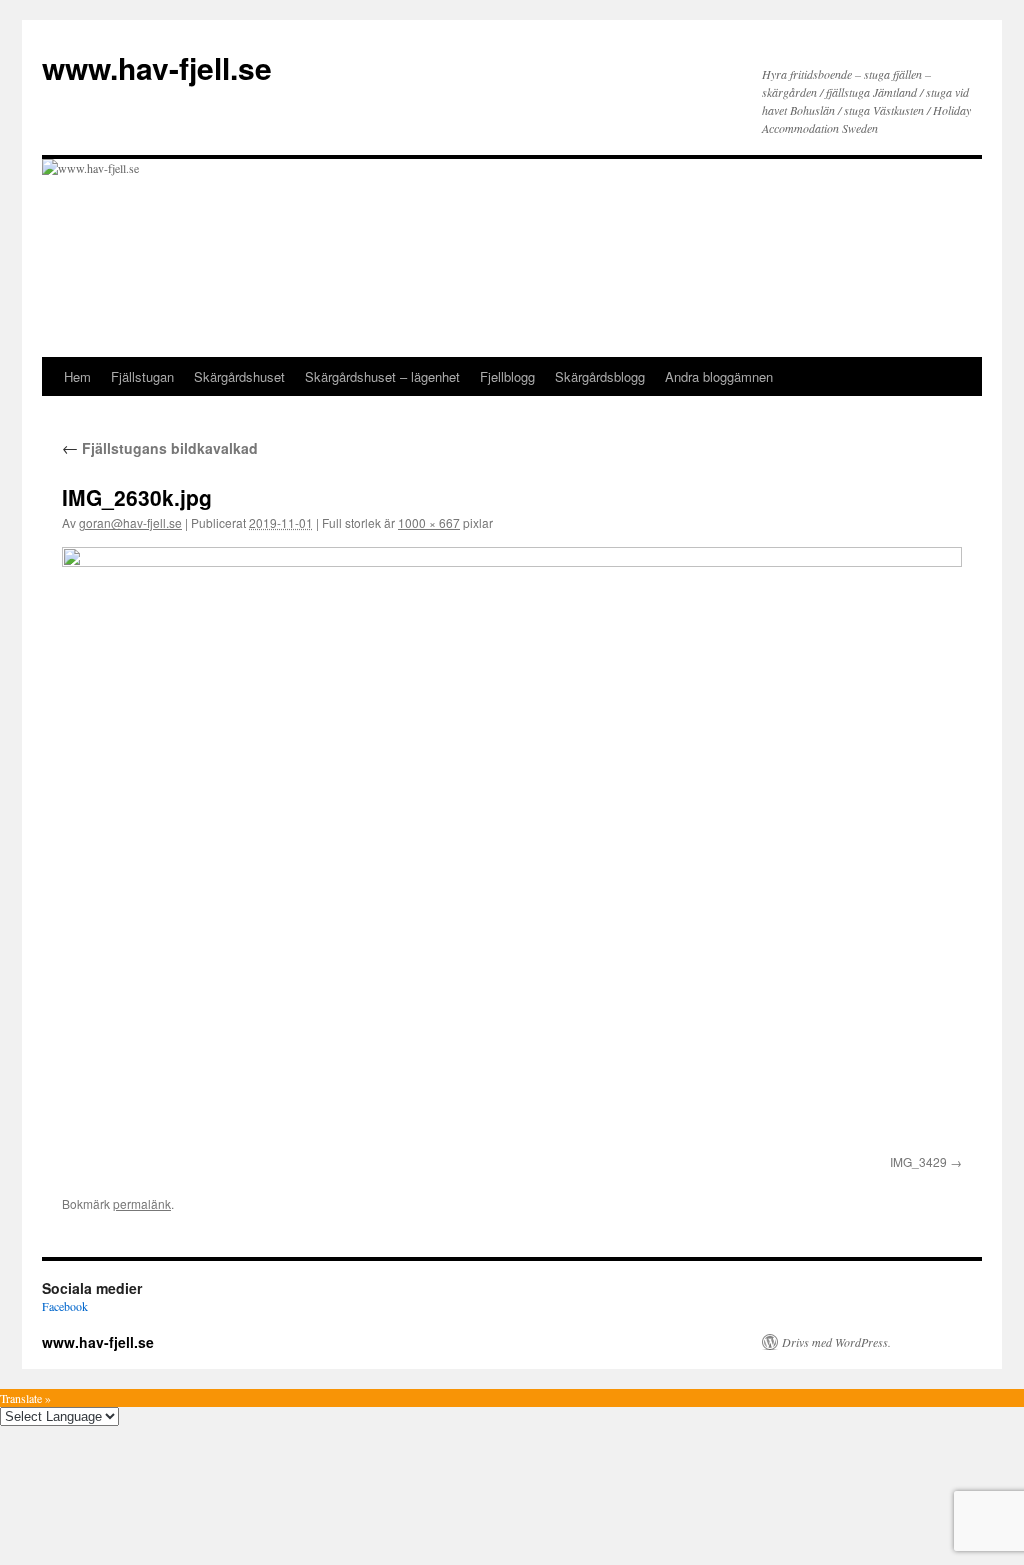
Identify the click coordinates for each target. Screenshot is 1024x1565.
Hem (77, 376)
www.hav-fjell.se (157, 67)
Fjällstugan (142, 376)
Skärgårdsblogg (600, 376)
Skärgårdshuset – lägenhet (382, 376)
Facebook (65, 1306)
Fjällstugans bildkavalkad (160, 448)
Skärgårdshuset (239, 376)
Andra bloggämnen (719, 376)
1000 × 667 (429, 522)
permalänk (142, 1203)
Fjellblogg (507, 376)
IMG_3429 (918, 1161)
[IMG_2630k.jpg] (512, 847)
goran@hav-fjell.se (130, 522)
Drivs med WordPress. (836, 1342)
